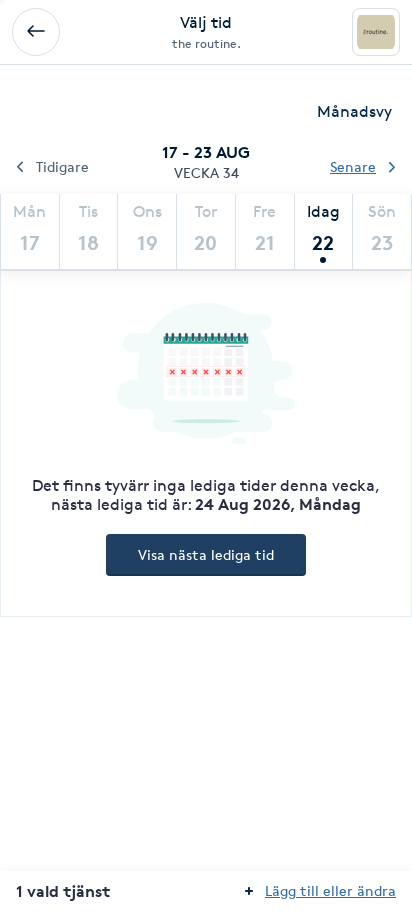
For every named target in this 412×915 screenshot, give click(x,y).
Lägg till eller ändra (330, 890)
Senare (353, 166)
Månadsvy (354, 111)
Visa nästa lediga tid (206, 554)
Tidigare (62, 166)
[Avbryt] (36, 32)
